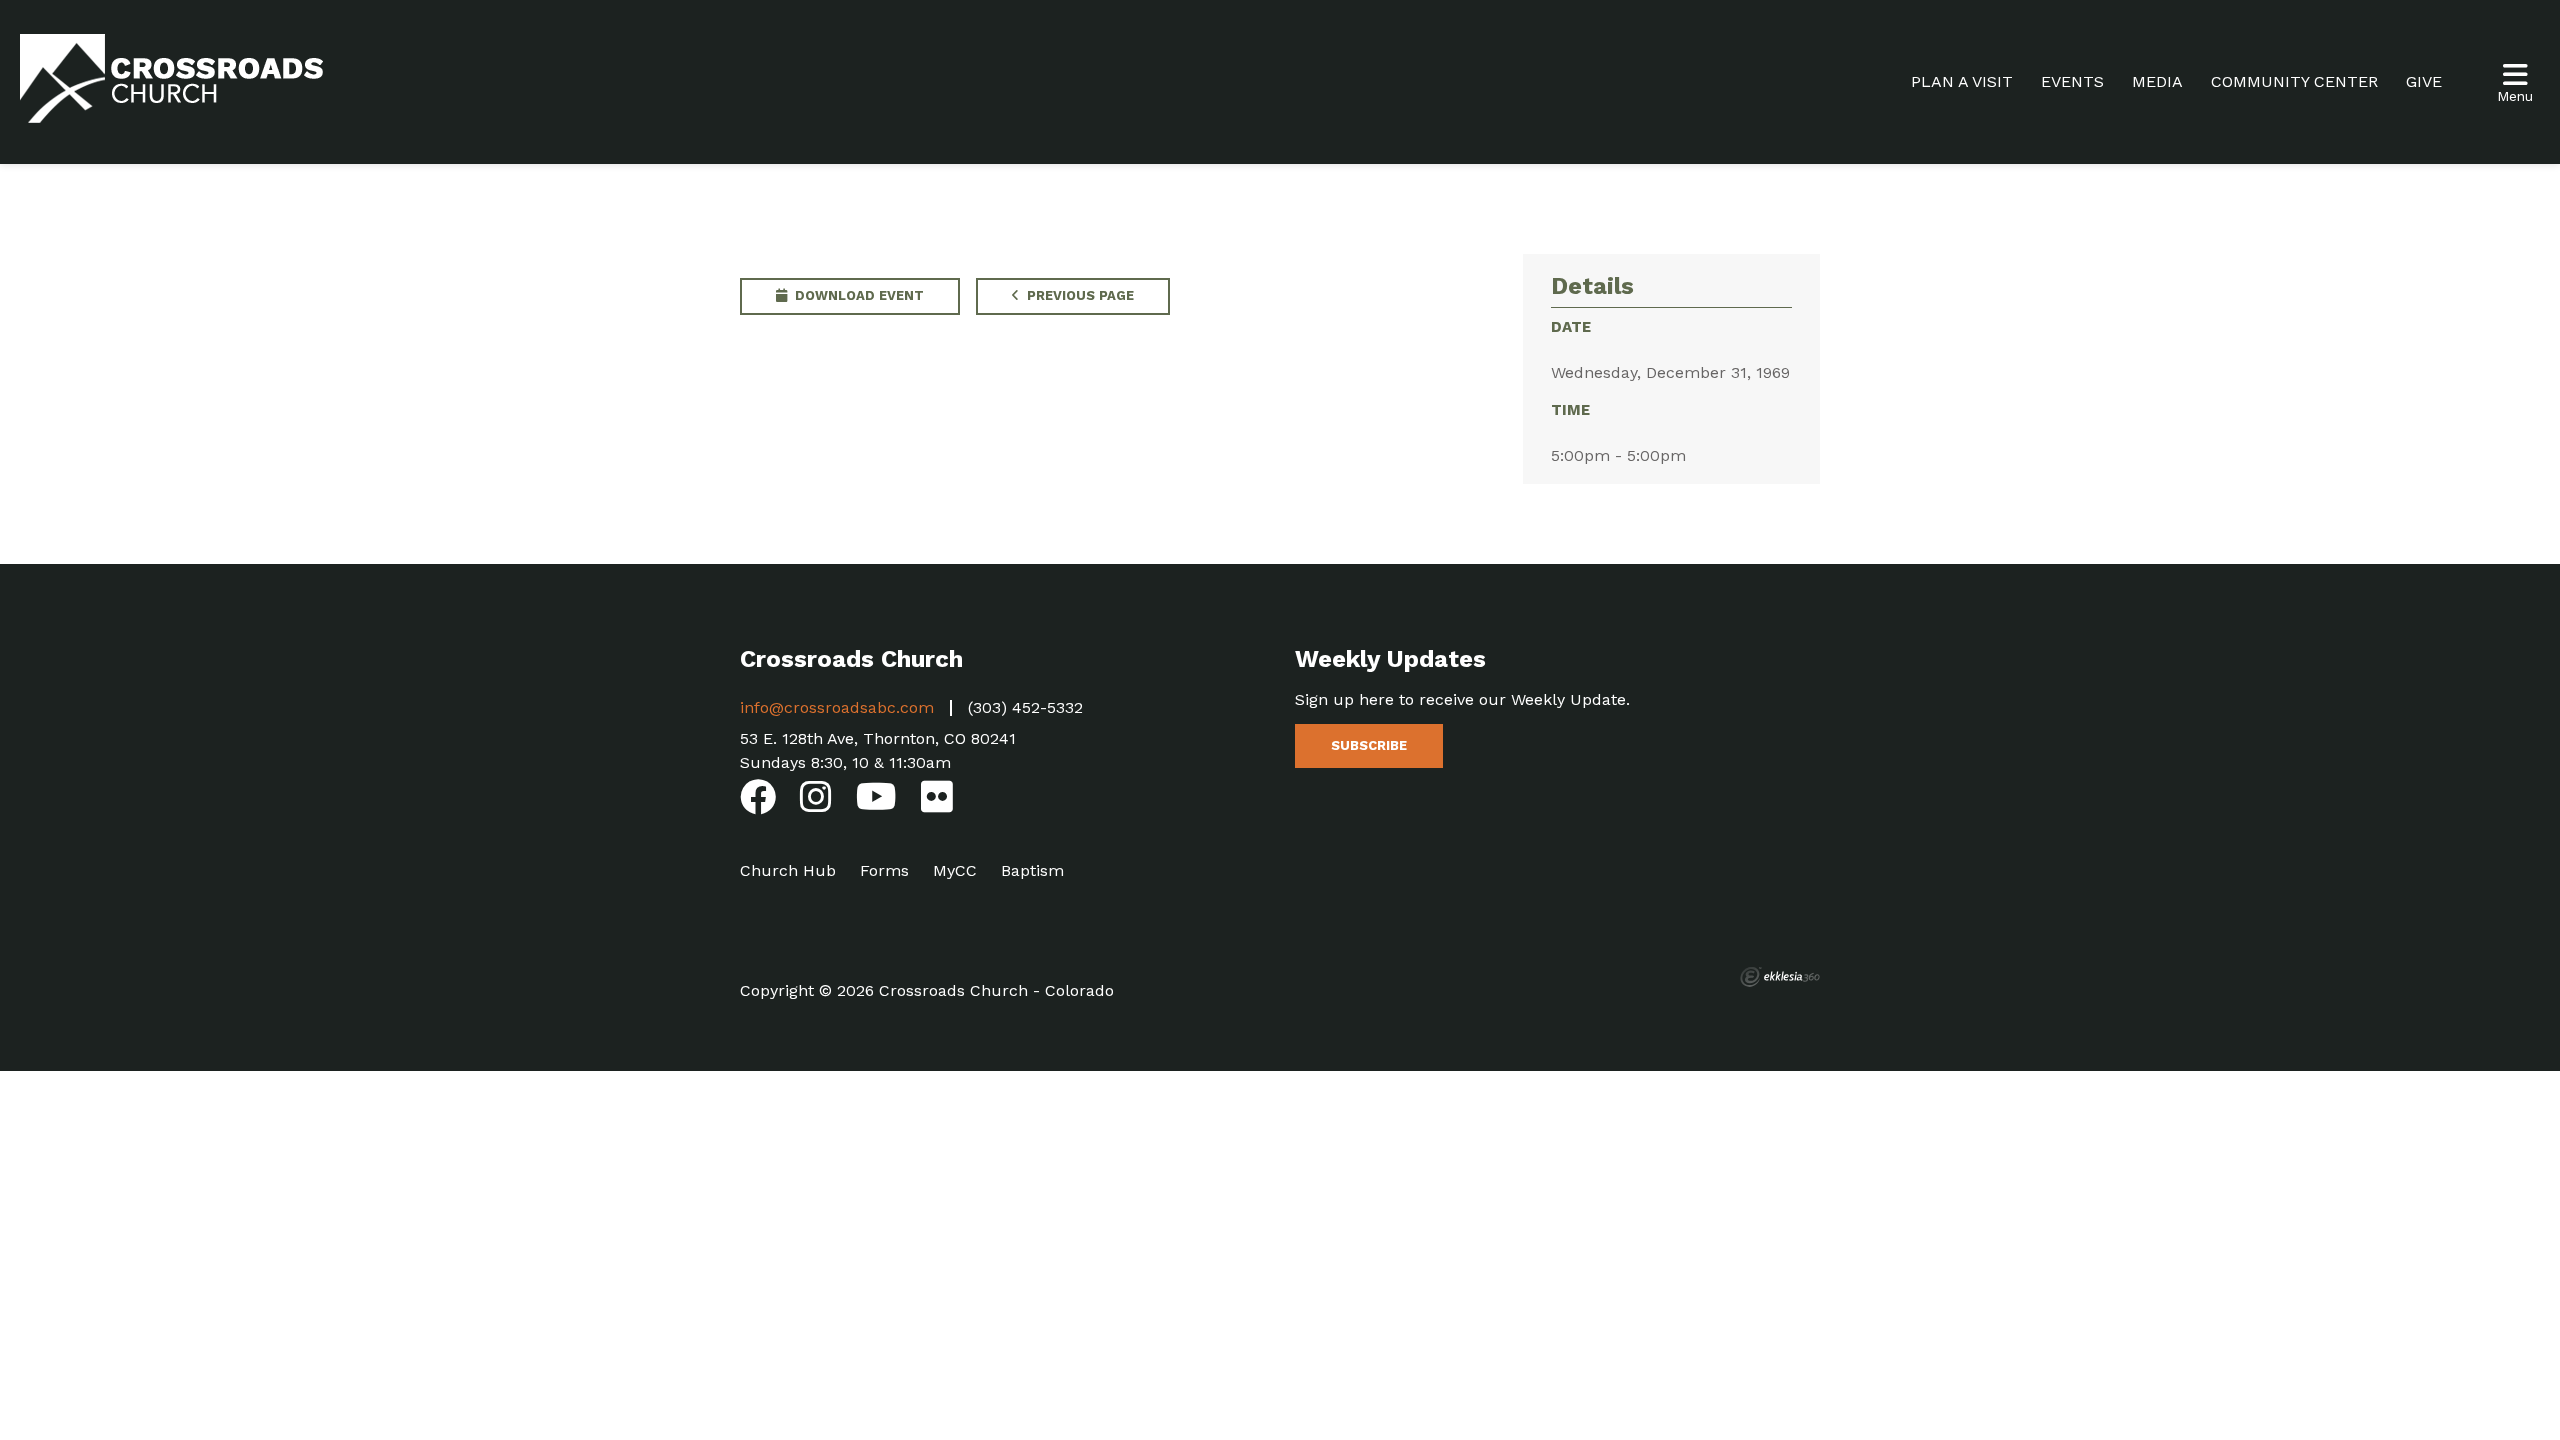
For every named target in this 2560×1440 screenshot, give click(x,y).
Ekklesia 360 (1780, 977)
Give (2424, 81)
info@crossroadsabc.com (837, 707)
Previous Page (1078, 295)
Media (2157, 81)
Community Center (2294, 81)
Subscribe (1369, 745)
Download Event (857, 295)
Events (2072, 81)
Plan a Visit (1962, 81)
